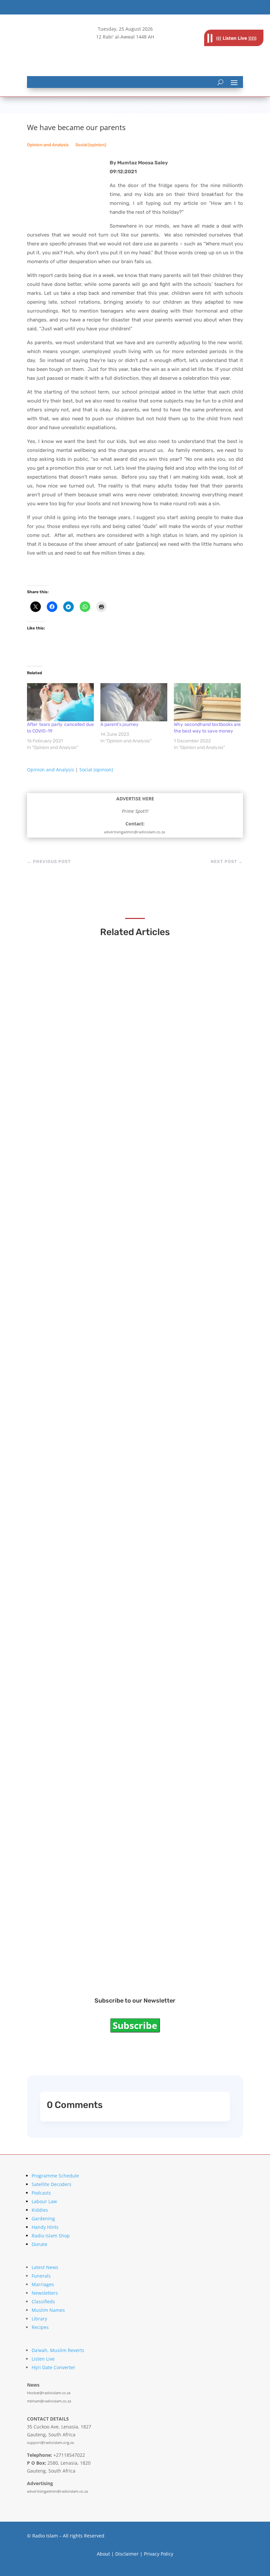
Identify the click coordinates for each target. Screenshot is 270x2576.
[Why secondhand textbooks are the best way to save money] (207, 702)
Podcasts (41, 2193)
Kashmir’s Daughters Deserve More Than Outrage (111, 1300)
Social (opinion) (91, 145)
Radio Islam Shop (51, 2236)
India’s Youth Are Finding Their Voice (93, 1109)
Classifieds (43, 2301)
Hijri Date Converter (54, 2367)
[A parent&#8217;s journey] (134, 702)
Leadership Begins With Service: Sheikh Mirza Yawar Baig (122, 1491)
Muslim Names (48, 2310)
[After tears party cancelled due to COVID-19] (60, 702)
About (103, 2554)
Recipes (40, 2327)
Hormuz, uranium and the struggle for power (105, 1553)
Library (39, 2319)
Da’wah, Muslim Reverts (58, 2350)
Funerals (41, 2276)
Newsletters (45, 2293)
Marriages (43, 2284)
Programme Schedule (55, 2176)
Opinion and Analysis (48, 145)
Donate (40, 2244)
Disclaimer (127, 2554)
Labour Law (44, 2201)
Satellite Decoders (52, 2184)
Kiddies (40, 2210)
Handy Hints (45, 2227)
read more (55, 1121)
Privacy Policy (159, 2554)
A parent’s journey (120, 724)
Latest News (45, 2267)
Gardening (43, 2218)
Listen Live (43, 2359)
